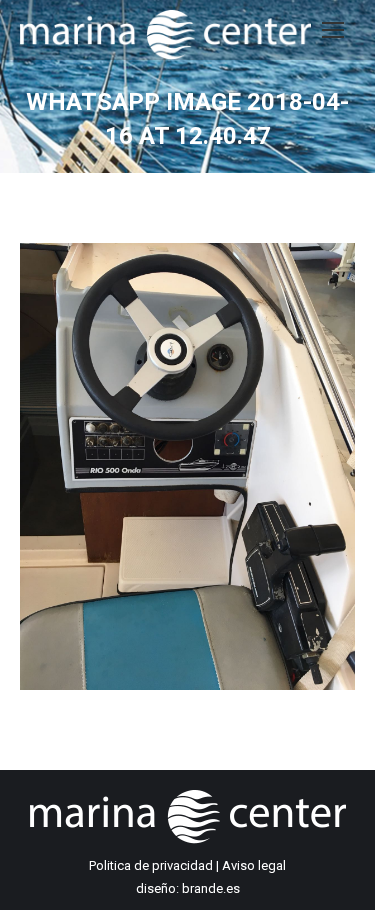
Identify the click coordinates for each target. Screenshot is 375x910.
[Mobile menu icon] (333, 30)
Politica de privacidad (151, 865)
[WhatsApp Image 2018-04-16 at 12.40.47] (187, 466)
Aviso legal (254, 865)
